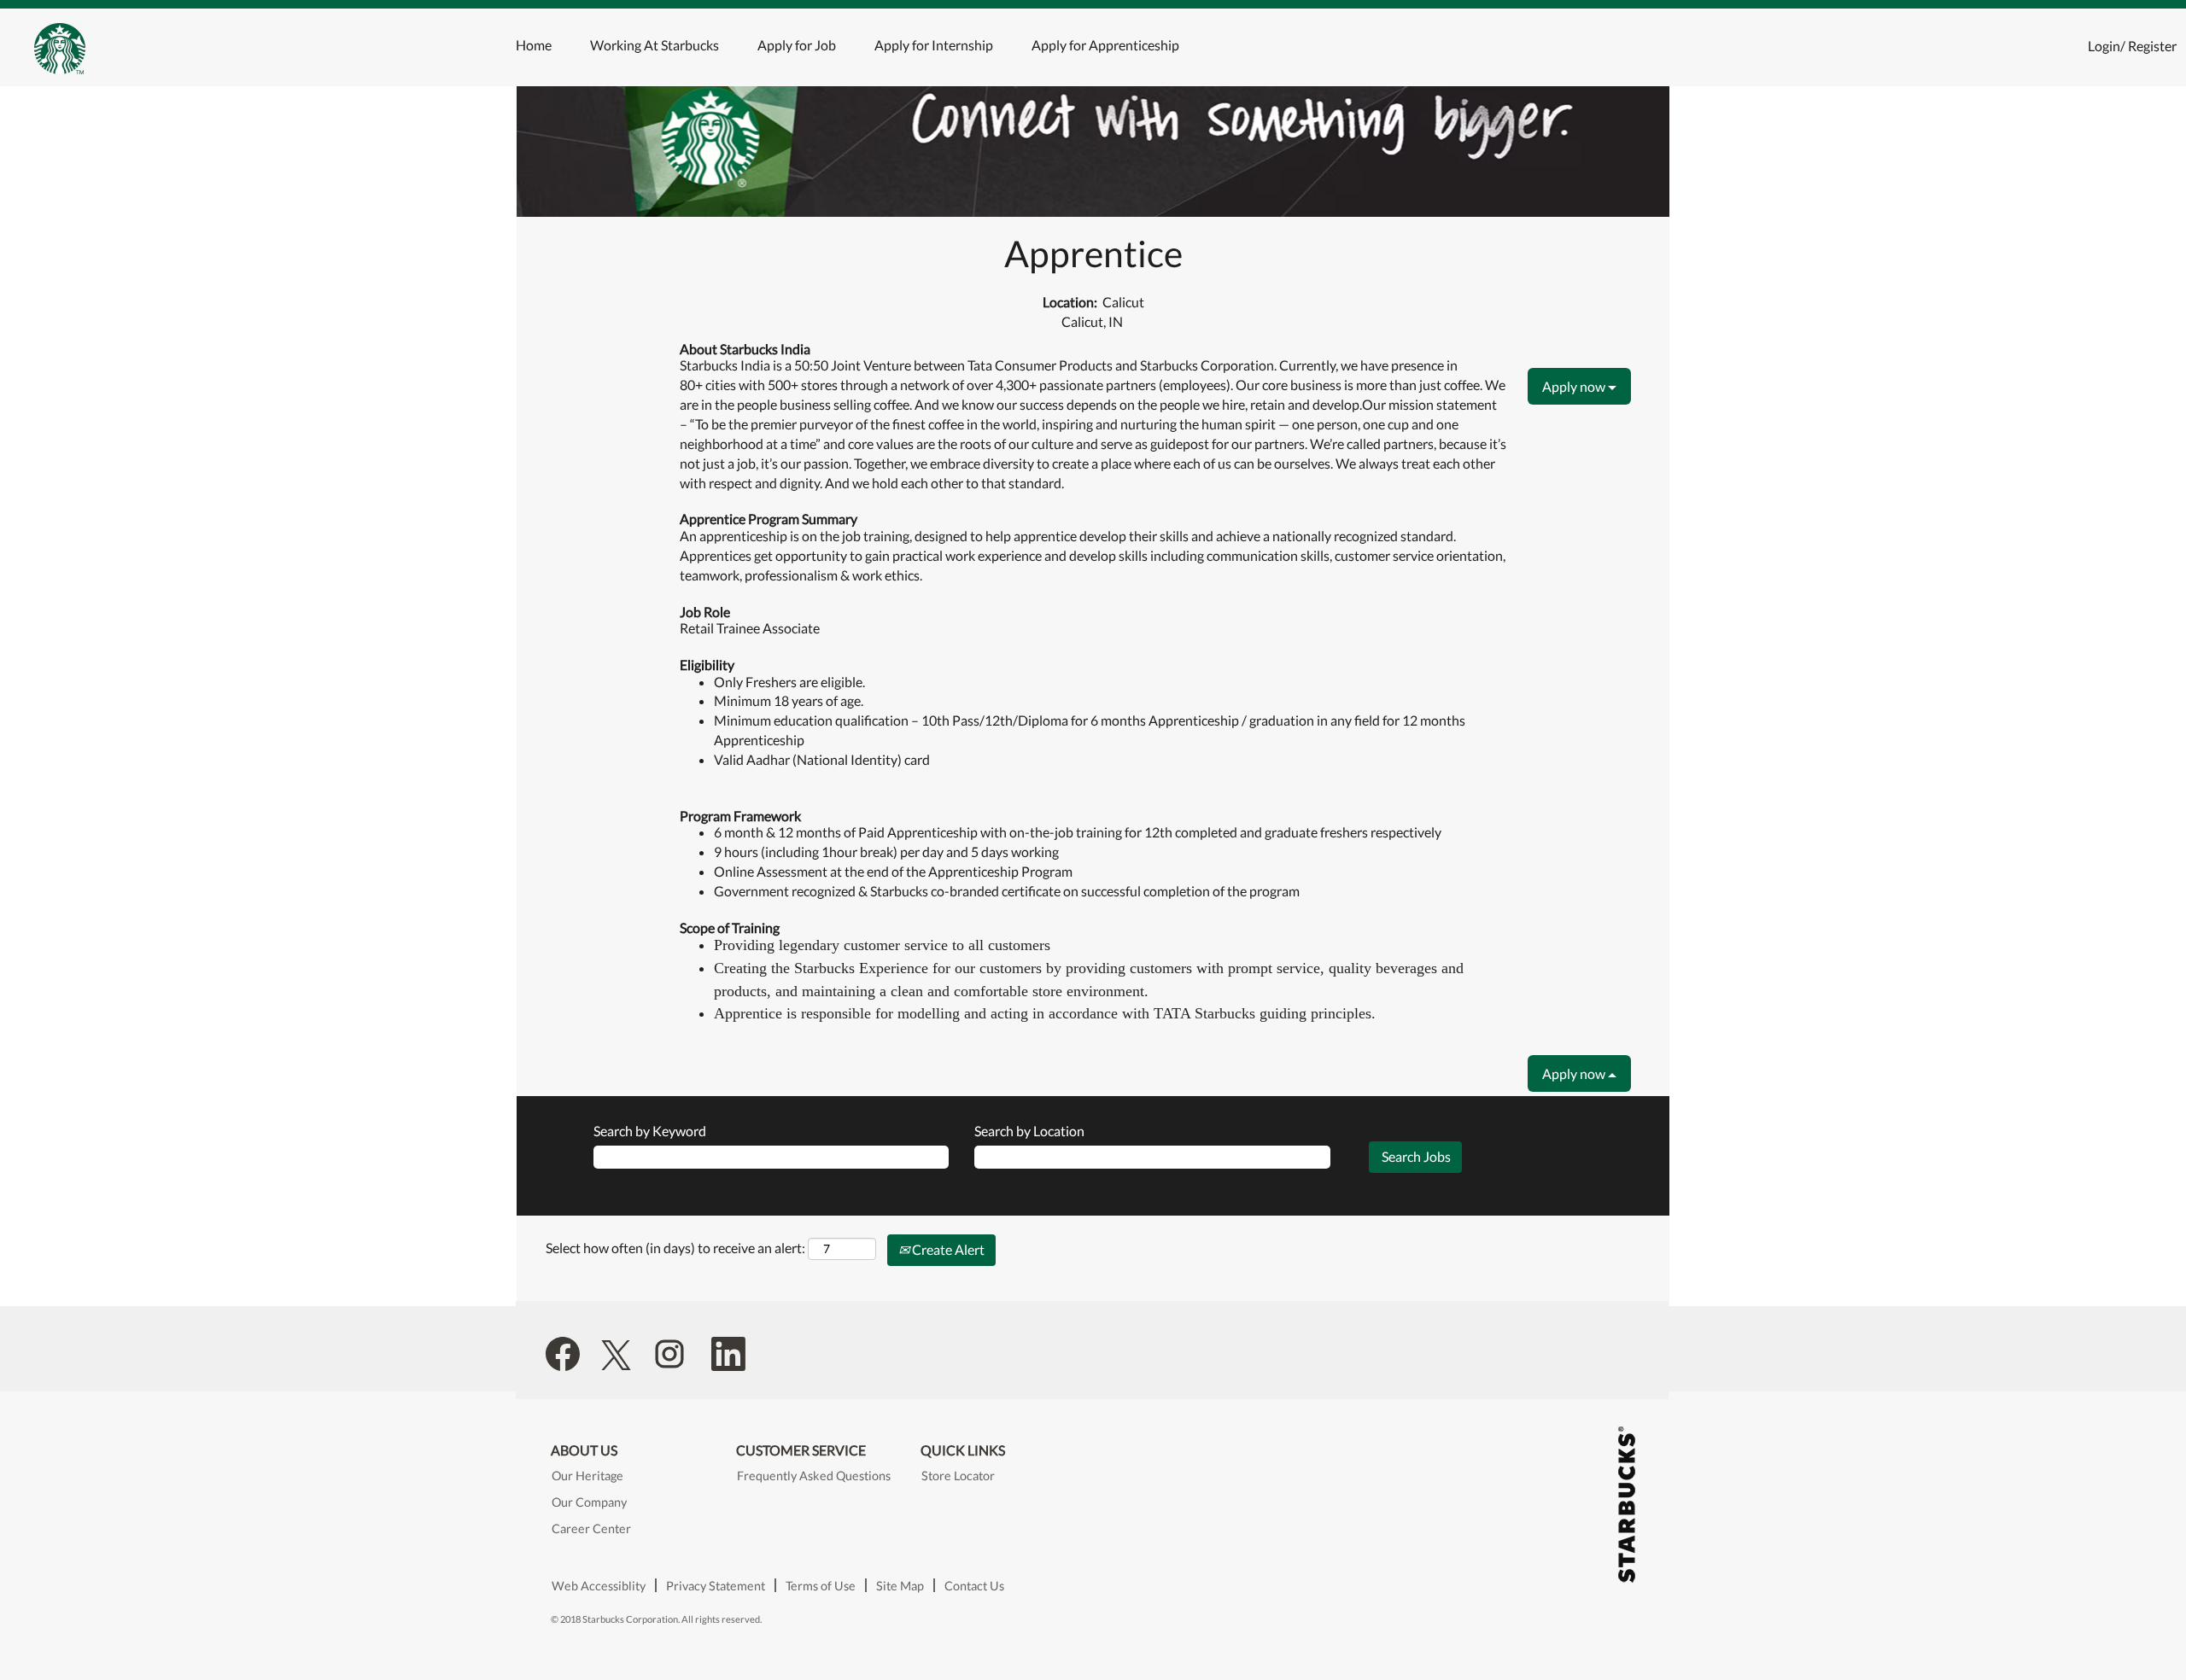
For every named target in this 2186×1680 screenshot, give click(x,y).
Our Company (589, 1502)
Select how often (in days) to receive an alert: (675, 1248)
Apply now (1575, 386)
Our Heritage (587, 1476)
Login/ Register (2132, 46)
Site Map (900, 1586)
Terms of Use (821, 1586)
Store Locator (958, 1476)
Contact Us (974, 1586)
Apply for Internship (934, 45)
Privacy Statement (716, 1586)
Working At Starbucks (655, 45)
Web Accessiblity (599, 1586)
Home (534, 45)
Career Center (591, 1529)
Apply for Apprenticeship (1105, 45)
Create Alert (947, 1249)
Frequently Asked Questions (814, 1476)
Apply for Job (797, 45)
